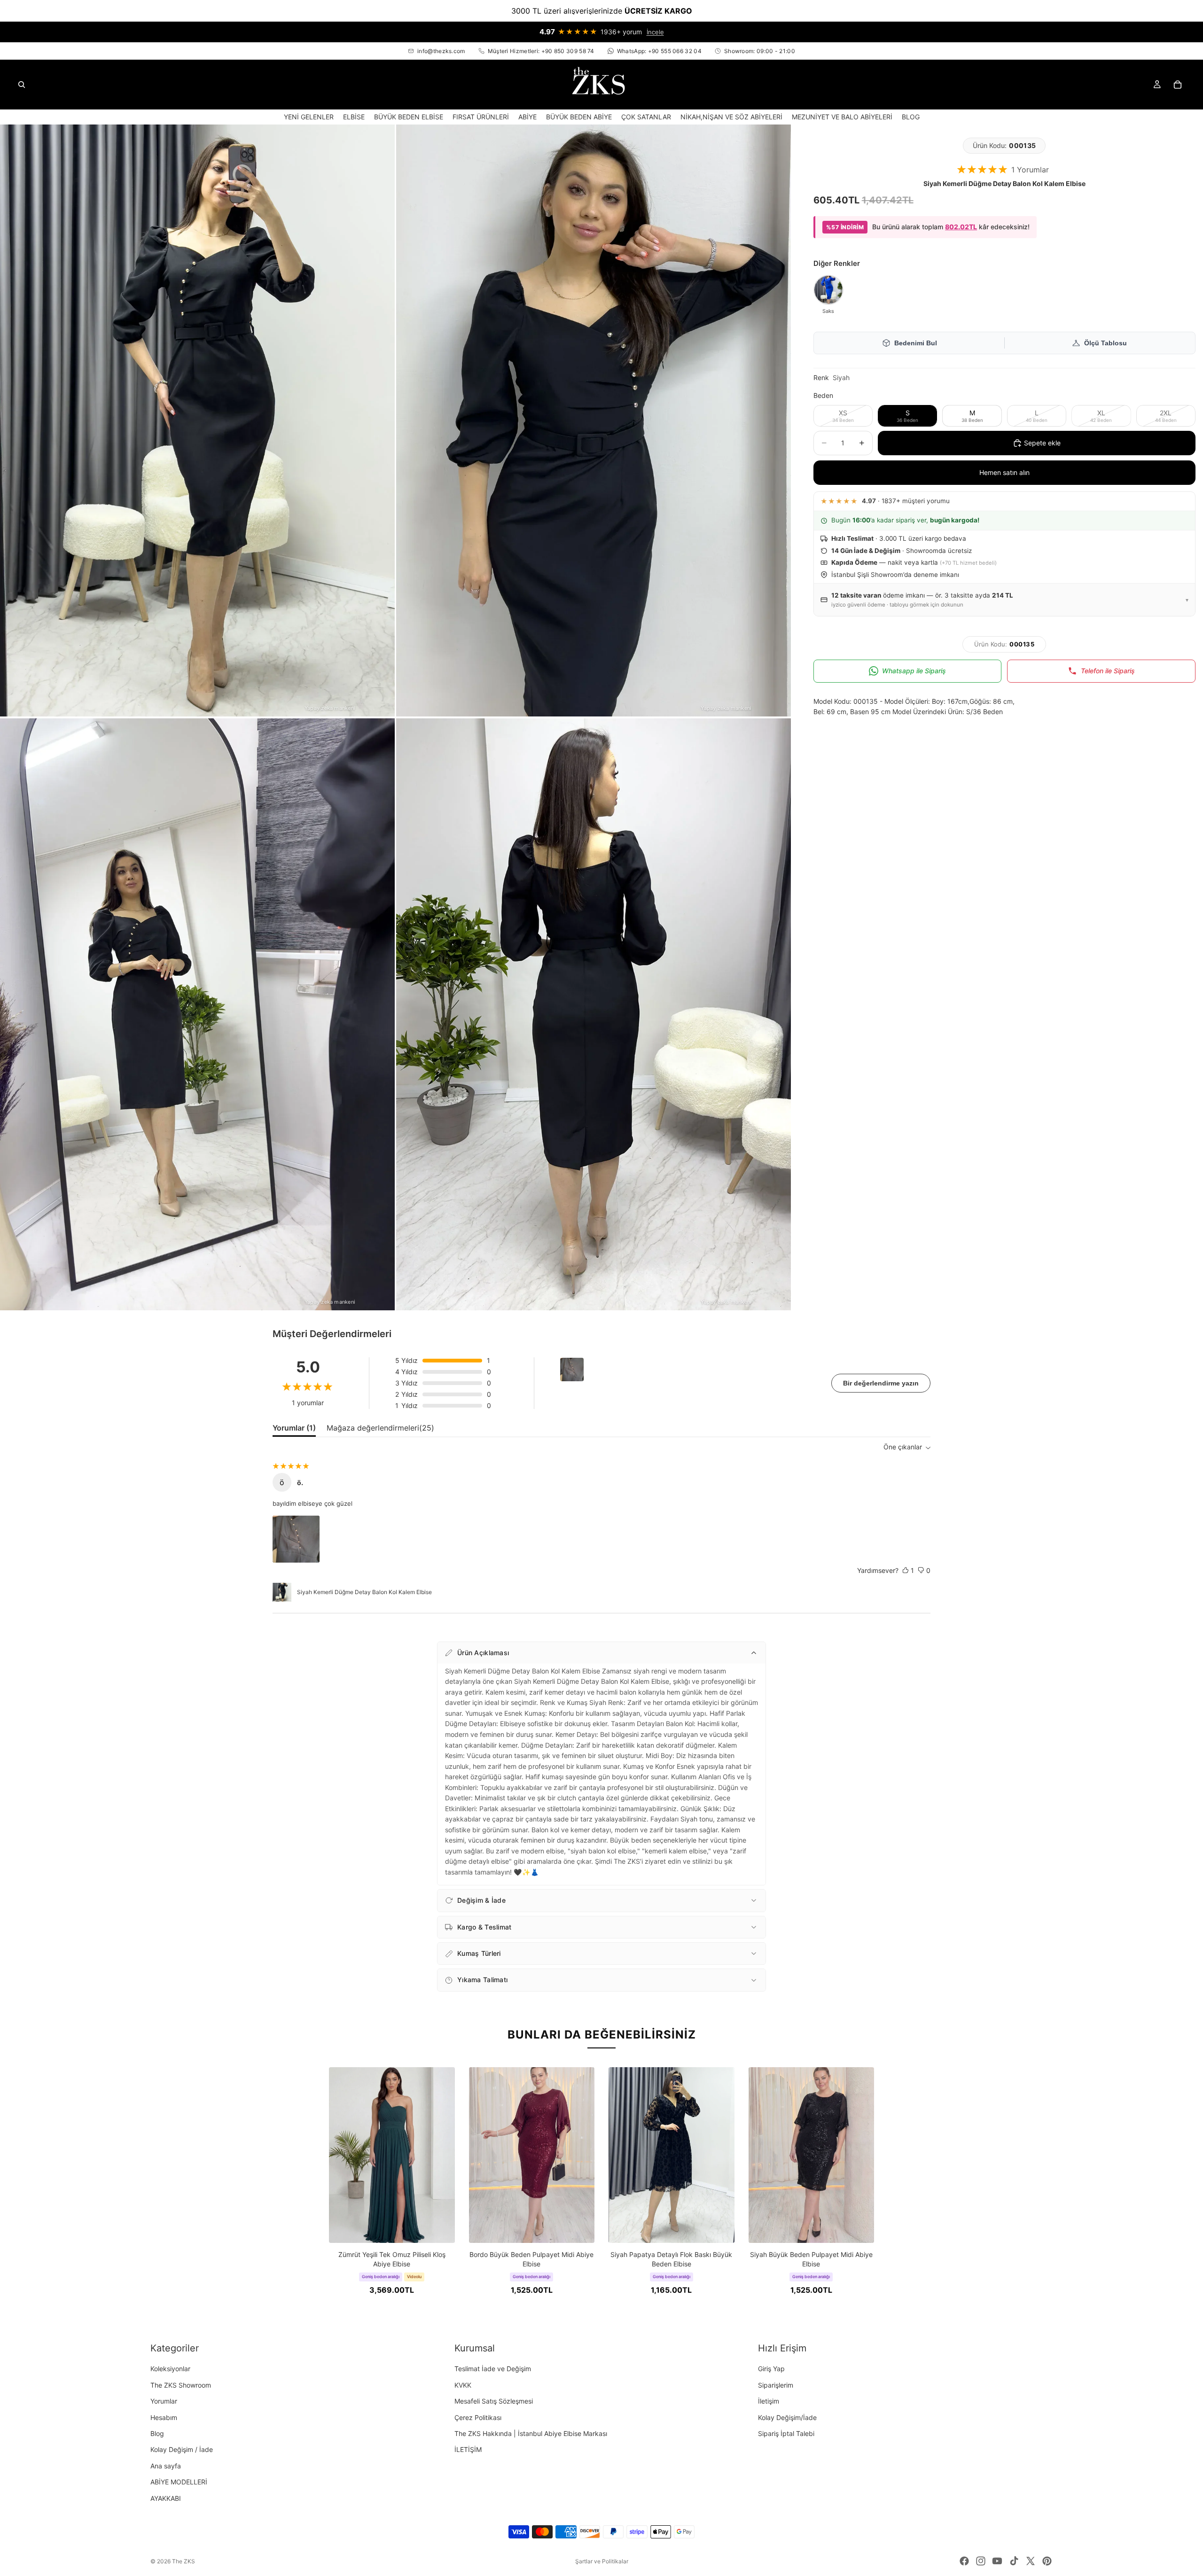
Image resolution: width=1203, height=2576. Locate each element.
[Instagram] (981, 2561)
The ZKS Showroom (181, 2385)
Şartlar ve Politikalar (602, 2561)
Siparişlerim (776, 2385)
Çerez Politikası (478, 2417)
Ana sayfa (166, 2466)
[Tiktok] (1014, 2561)
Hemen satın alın (1004, 472)
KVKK (463, 2385)
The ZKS (184, 2561)
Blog (157, 2433)
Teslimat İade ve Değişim (493, 2369)
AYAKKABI (166, 2498)
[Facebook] (964, 2561)
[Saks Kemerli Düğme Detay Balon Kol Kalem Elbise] (828, 290)
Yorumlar (164, 2401)
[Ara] (22, 85)
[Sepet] (1178, 85)
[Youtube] (997, 2561)
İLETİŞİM (468, 2450)
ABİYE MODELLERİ (179, 2482)
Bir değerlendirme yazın (881, 1383)
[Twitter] (1031, 2561)
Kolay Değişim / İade (182, 2450)
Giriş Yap (771, 2369)
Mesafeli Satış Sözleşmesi (494, 2401)
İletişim (769, 2401)
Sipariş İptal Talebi (786, 2433)
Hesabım (164, 2417)
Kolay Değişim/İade (787, 2417)
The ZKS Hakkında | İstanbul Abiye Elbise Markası (531, 2433)
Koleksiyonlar (170, 2369)
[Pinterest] (1047, 2561)
